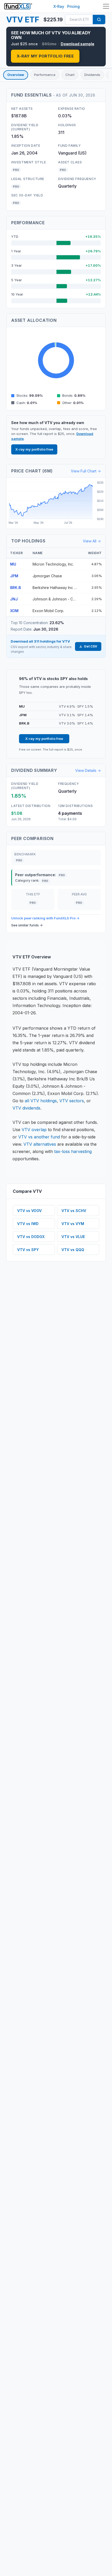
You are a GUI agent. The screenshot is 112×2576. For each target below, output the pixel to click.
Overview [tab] (16, 75)
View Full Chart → (86, 471)
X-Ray (59, 6)
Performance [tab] (45, 75)
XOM (14, 611)
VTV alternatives (40, 1144)
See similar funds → (27, 925)
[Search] (99, 20)
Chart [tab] (70, 75)
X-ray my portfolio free (45, 56)
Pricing (73, 6)
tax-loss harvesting (73, 1151)
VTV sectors (72, 1101)
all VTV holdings (41, 1101)
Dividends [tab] (92, 75)
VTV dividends (26, 1108)
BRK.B (15, 588)
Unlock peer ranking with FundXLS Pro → (45, 918)
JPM (14, 576)
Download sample (77, 44)
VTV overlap (34, 1130)
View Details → (88, 770)
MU (13, 564)
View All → (92, 541)
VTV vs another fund (39, 1137)
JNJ (14, 599)
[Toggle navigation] (106, 6)
